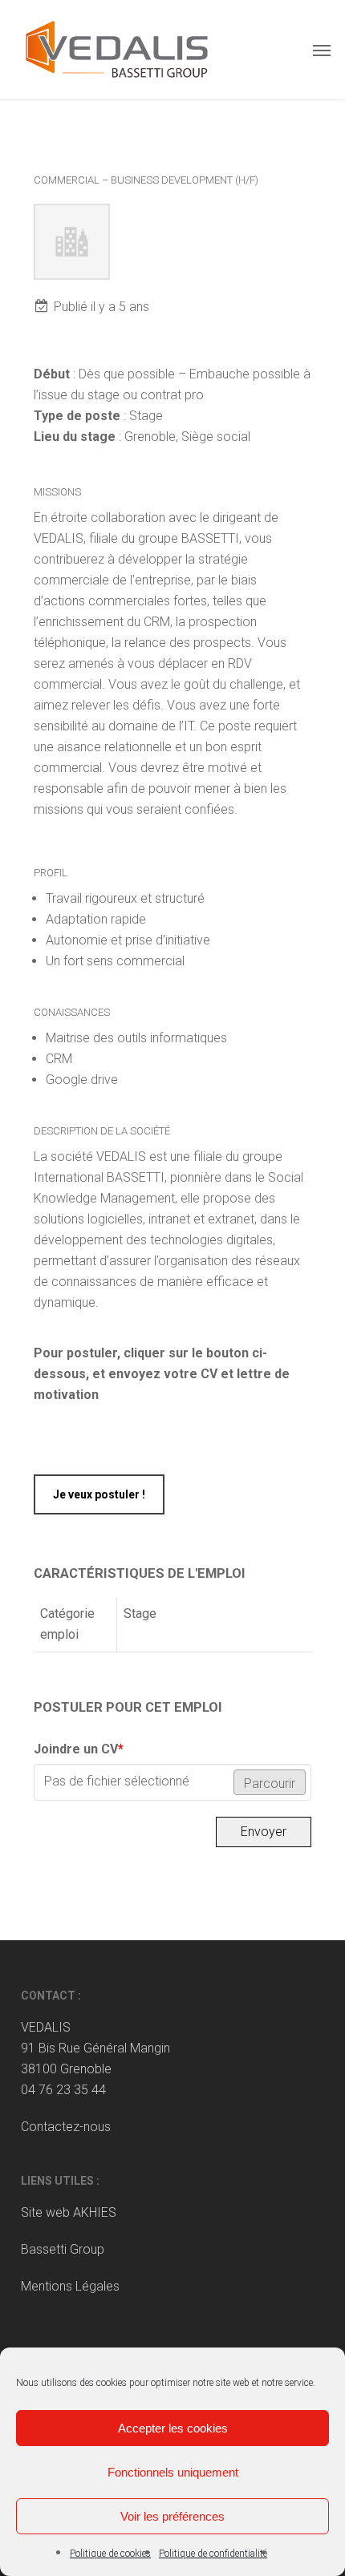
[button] (322, 50)
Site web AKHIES (69, 2212)
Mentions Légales (70, 2286)
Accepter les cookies (173, 2428)
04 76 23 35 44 (63, 2090)
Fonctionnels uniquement (173, 2472)
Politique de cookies (110, 2554)
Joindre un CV (79, 1749)
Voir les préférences (172, 2516)
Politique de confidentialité (213, 2554)
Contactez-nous (66, 2127)
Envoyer (264, 1832)
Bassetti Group (63, 2249)
